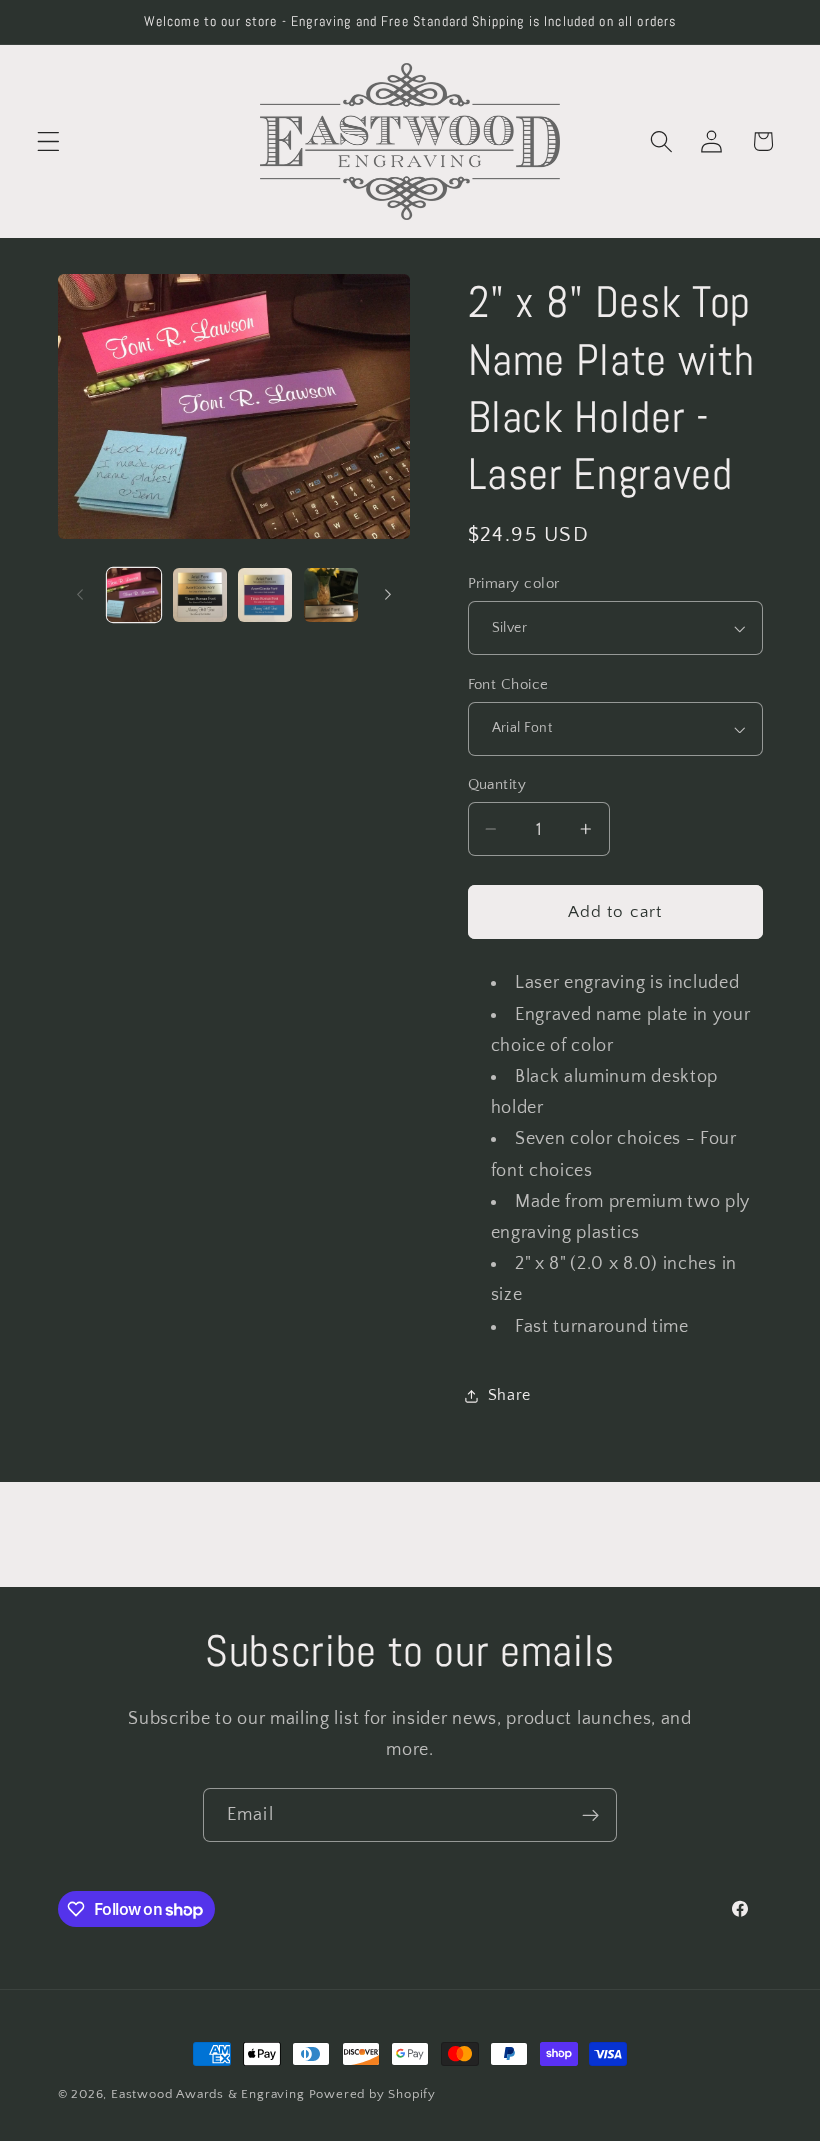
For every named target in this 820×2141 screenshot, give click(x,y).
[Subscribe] (590, 1815)
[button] (48, 141)
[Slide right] (388, 595)
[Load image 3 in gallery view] (265, 595)
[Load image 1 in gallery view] (134, 595)
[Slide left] (80, 595)
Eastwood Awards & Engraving (208, 2094)
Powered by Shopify (373, 2094)
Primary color (514, 583)
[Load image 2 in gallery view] (200, 595)
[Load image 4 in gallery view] (331, 595)
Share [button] (509, 1395)
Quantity (497, 784)
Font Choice (508, 684)
